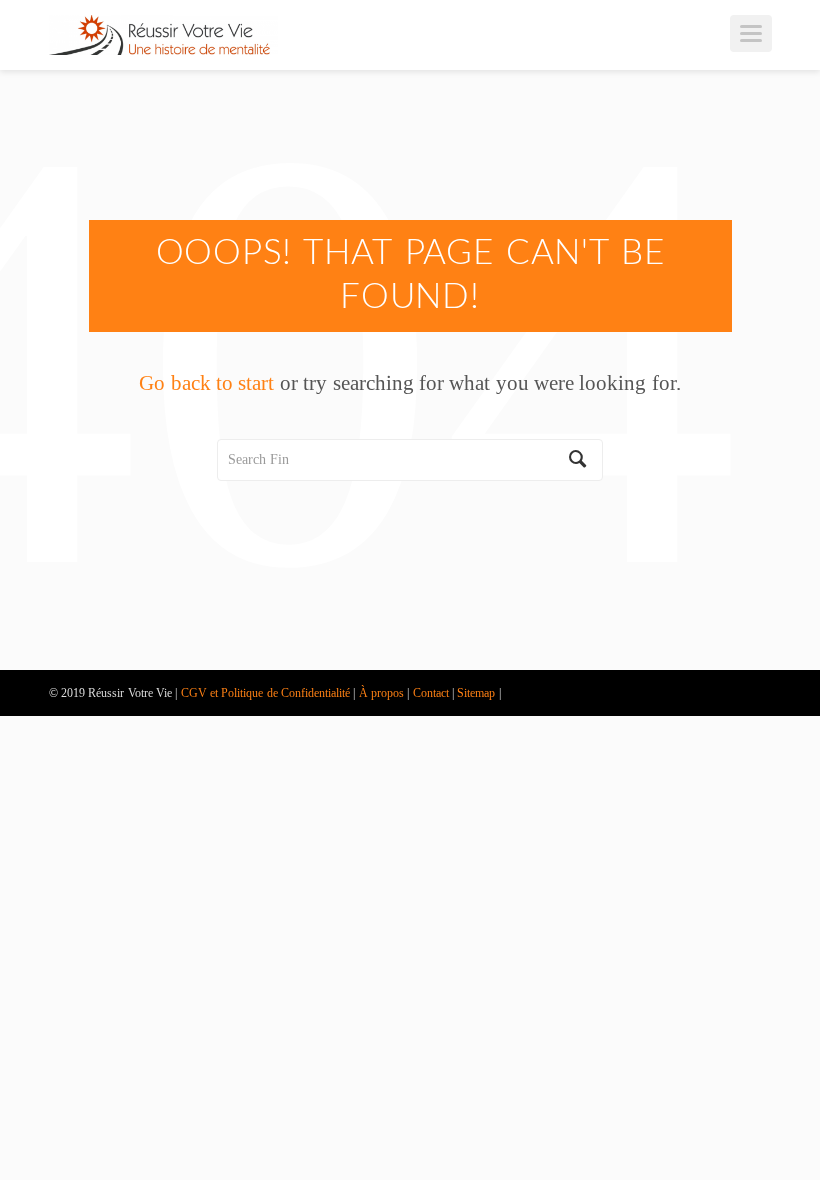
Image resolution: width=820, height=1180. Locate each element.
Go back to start (206, 383)
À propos (381, 693)
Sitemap (476, 693)
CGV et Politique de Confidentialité (265, 693)
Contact (431, 693)
